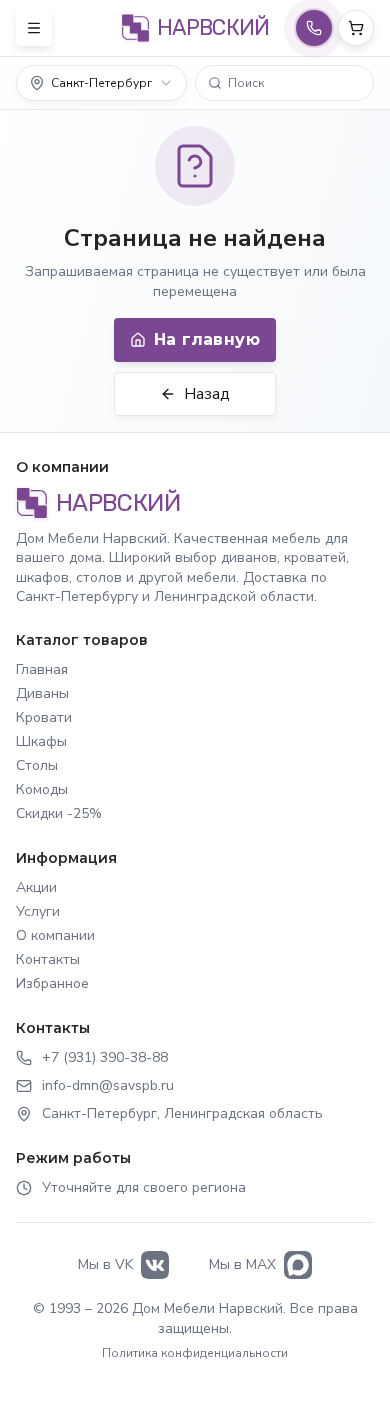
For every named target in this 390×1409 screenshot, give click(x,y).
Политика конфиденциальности (195, 1353)
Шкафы (41, 741)
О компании (55, 935)
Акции (36, 887)
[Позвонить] (314, 28)
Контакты (48, 959)
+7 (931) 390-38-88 (105, 1057)
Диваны (42, 693)
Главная (42, 669)
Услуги (38, 911)
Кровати (44, 717)
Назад (207, 394)
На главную (207, 339)
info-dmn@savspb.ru (108, 1085)
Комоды (42, 789)
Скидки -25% (59, 813)
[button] (284, 83)
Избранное (52, 983)
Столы (37, 765)
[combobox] (101, 83)
